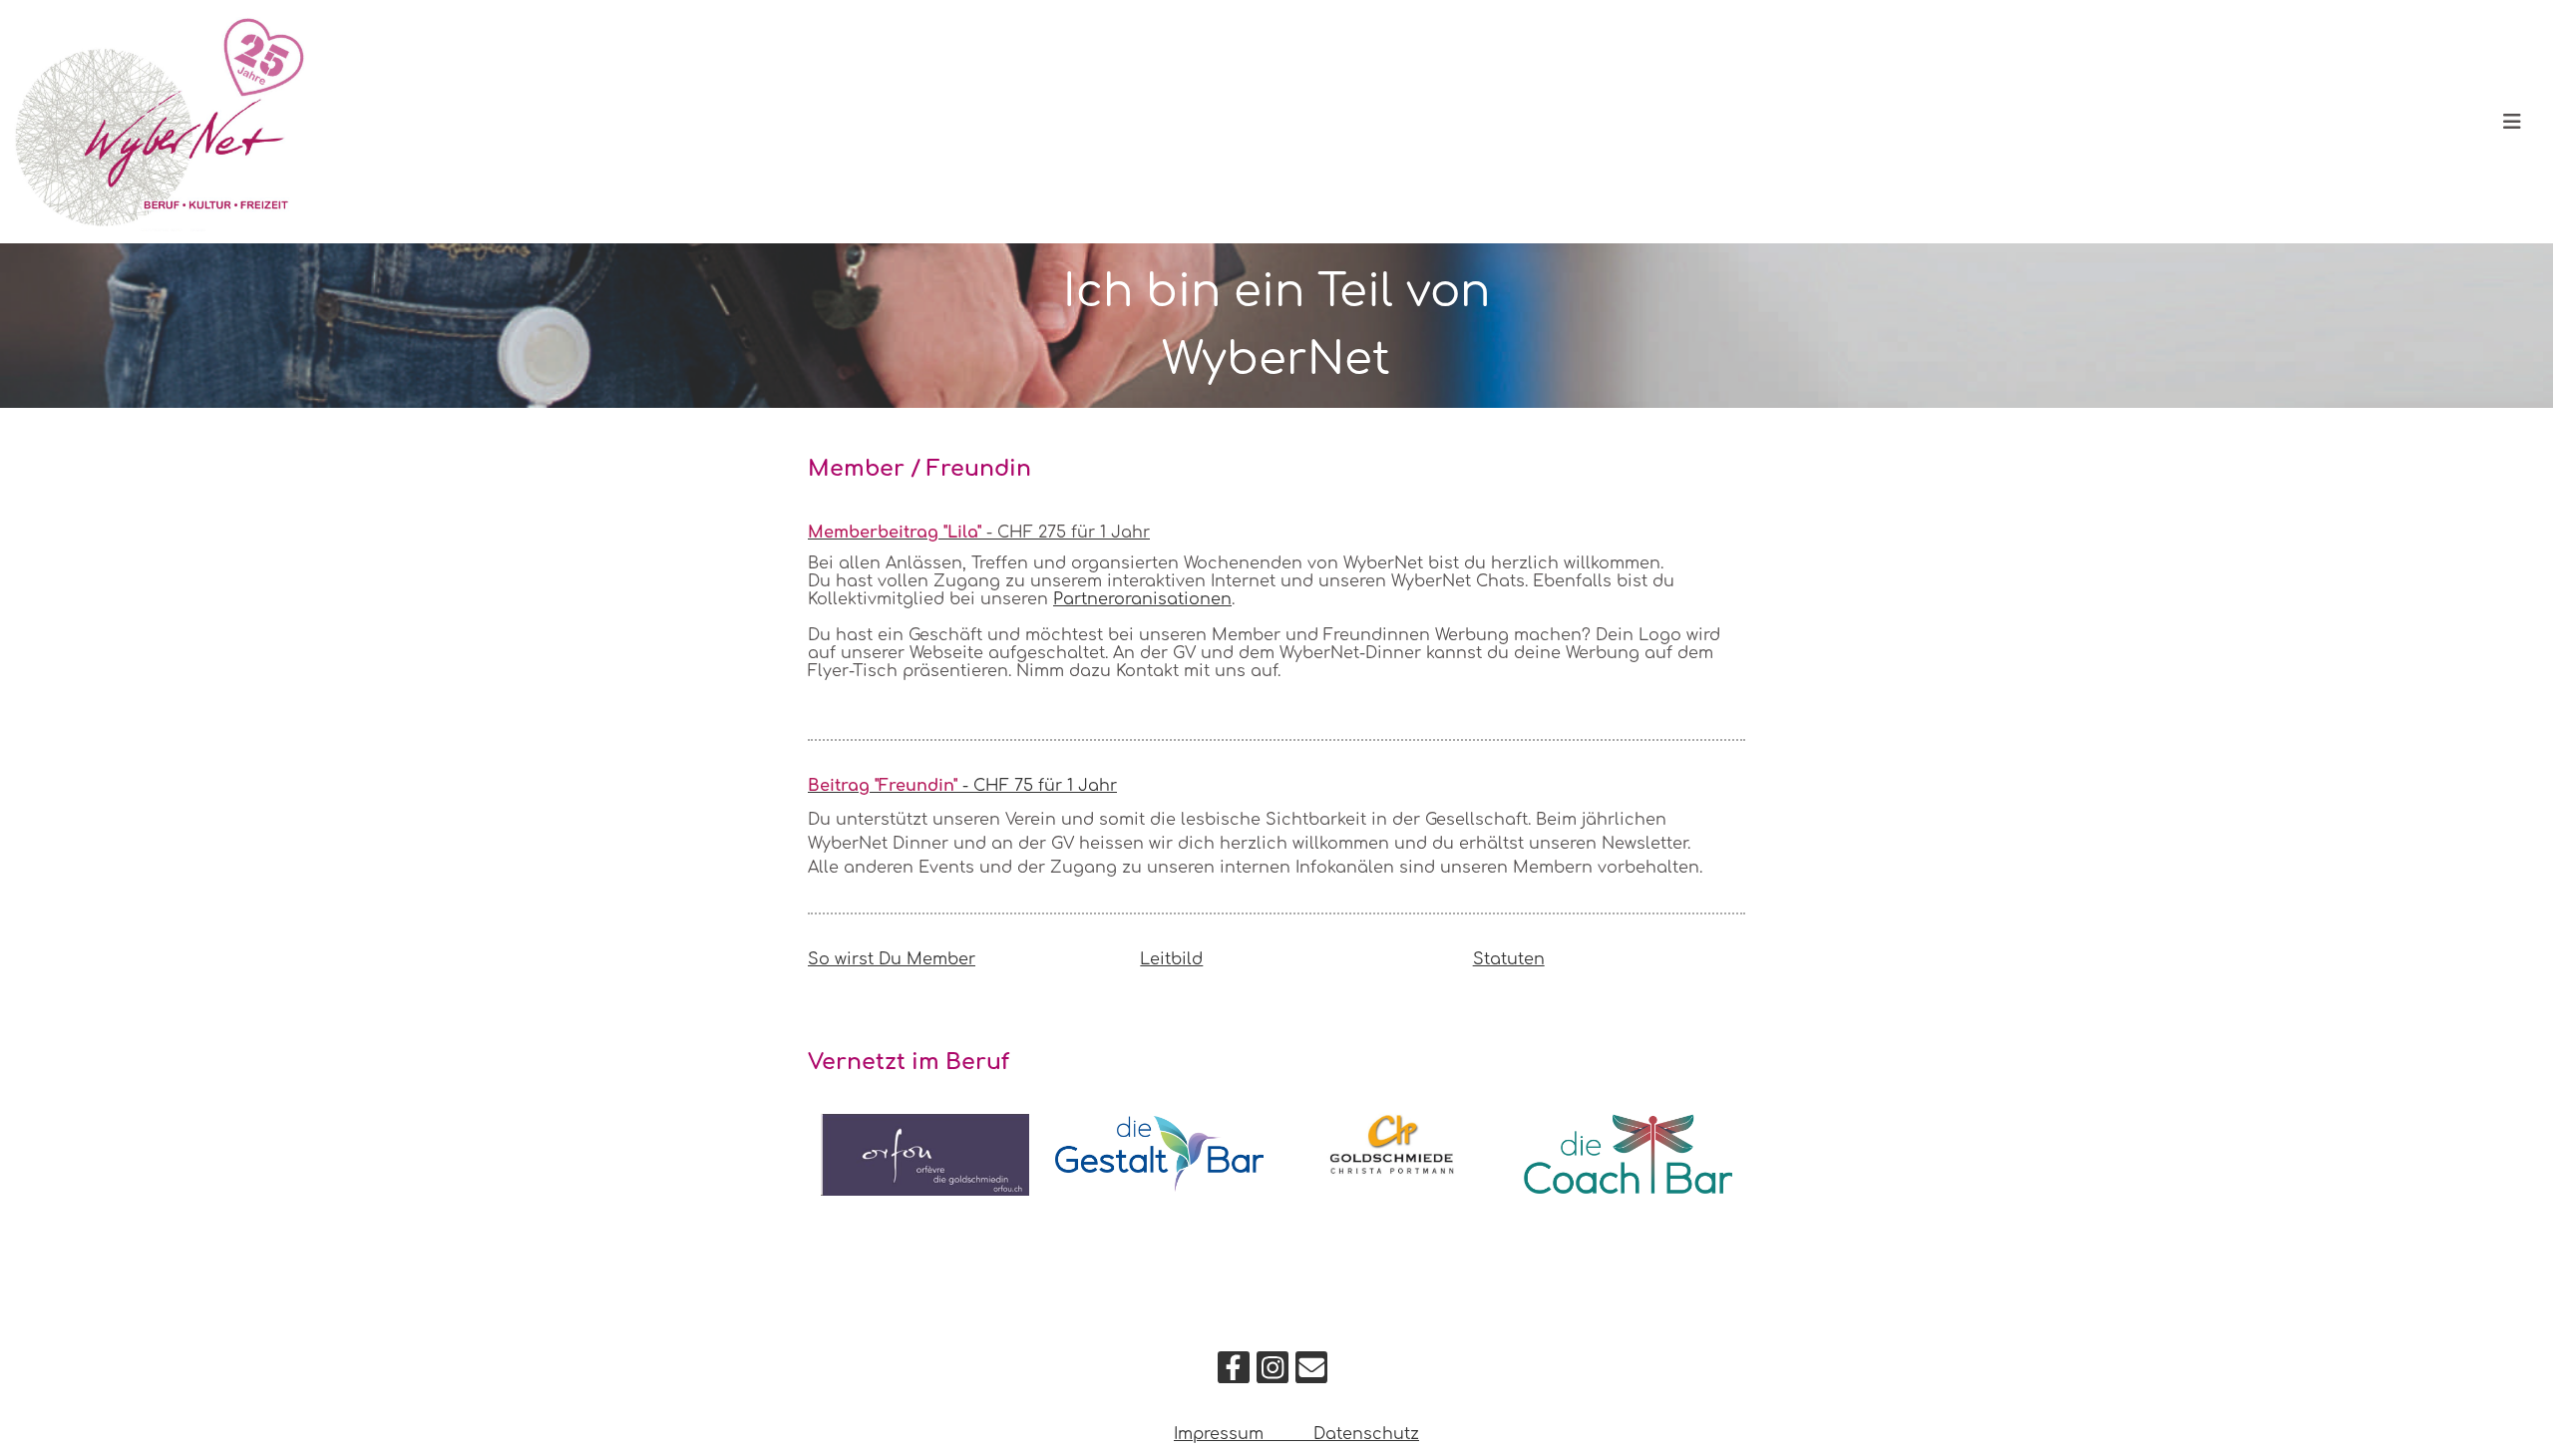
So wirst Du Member (892, 959)
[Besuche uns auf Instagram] (1273, 1373)
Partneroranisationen (1142, 599)
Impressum (1221, 1434)
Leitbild (1171, 959)
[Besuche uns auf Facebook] (1234, 1373)
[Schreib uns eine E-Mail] (1311, 1373)
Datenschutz (1366, 1434)
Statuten (1509, 959)
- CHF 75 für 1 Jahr (962, 786)
